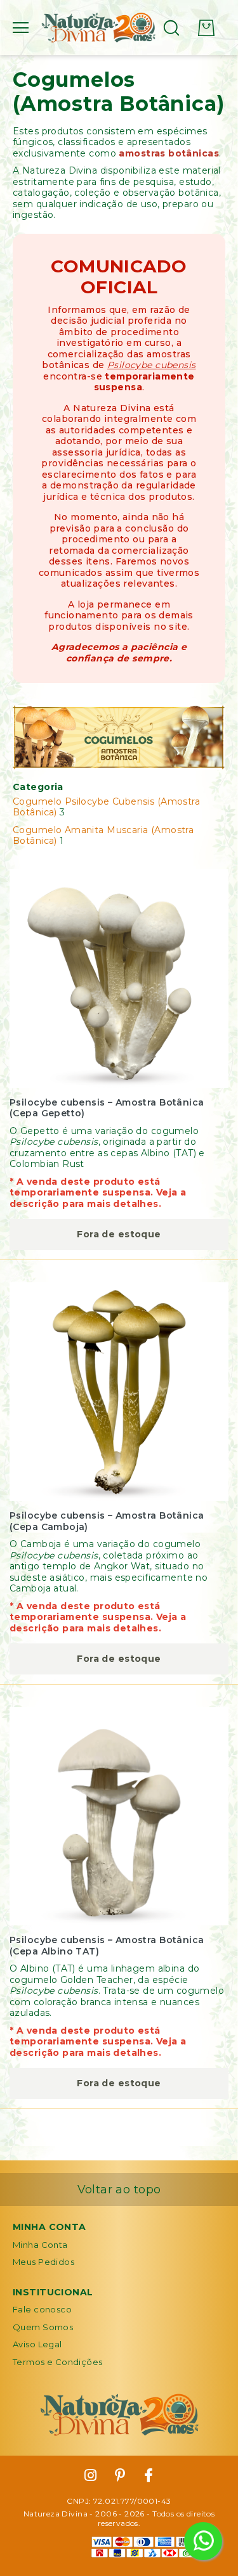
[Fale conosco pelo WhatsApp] (203, 2541)
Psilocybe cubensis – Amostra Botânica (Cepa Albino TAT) (107, 1946)
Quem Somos (43, 2327)
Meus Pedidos (43, 2262)
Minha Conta (40, 2245)
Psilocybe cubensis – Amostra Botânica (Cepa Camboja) (107, 1521)
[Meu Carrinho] (206, 28)
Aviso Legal (37, 2344)
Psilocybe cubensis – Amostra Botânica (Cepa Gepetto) (107, 1108)
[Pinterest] (120, 2476)
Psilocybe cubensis (152, 365)
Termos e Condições (58, 2362)
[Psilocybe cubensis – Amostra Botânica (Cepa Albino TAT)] (119, 1816)
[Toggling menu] (21, 28)
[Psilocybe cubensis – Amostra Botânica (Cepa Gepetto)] (119, 979)
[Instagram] (90, 2476)
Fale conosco (42, 2309)
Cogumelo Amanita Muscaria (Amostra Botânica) (103, 836)
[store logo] (98, 28)
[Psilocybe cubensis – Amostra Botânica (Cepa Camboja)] (119, 1392)
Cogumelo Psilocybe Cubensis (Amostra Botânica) (106, 807)
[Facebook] (149, 2476)
